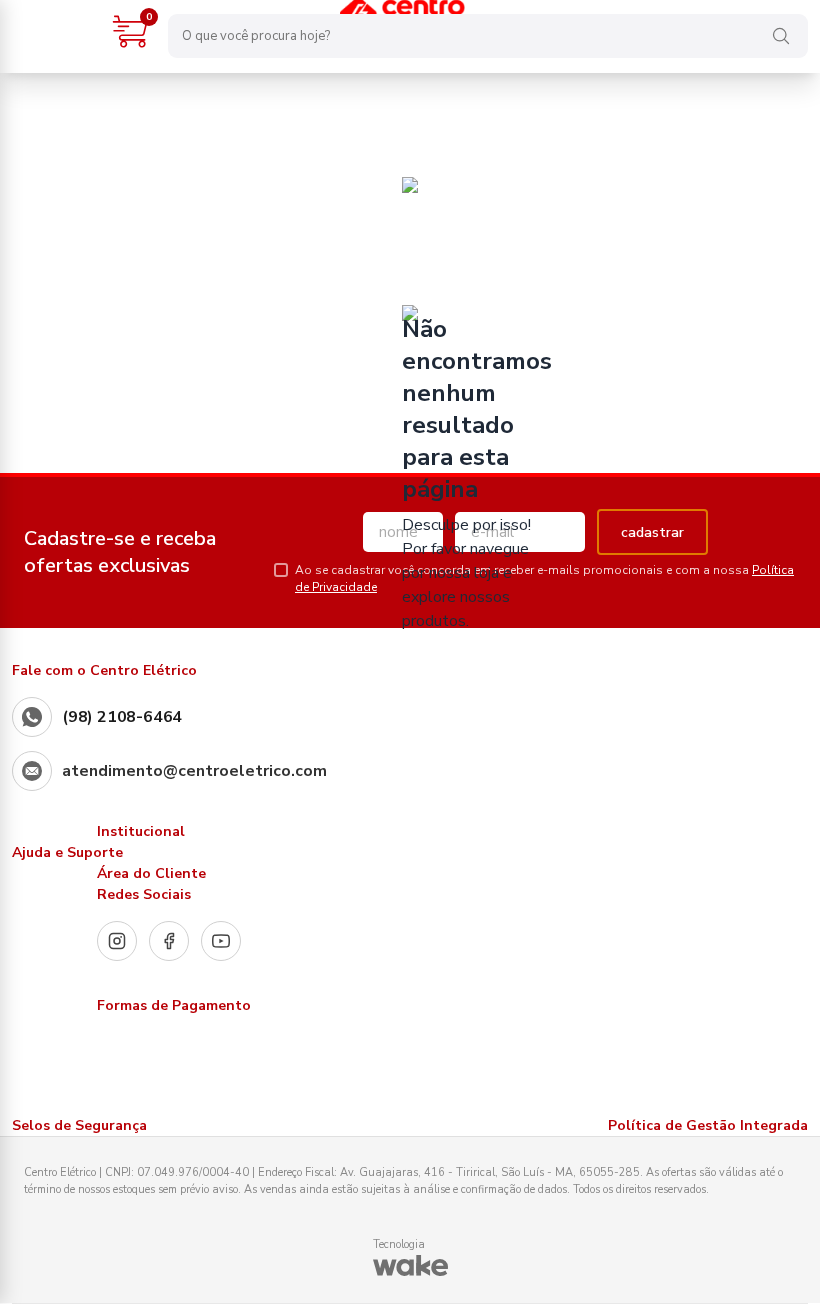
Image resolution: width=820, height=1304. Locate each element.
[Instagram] (117, 941)
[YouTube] (221, 941)
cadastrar (652, 532)
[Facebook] (169, 941)
